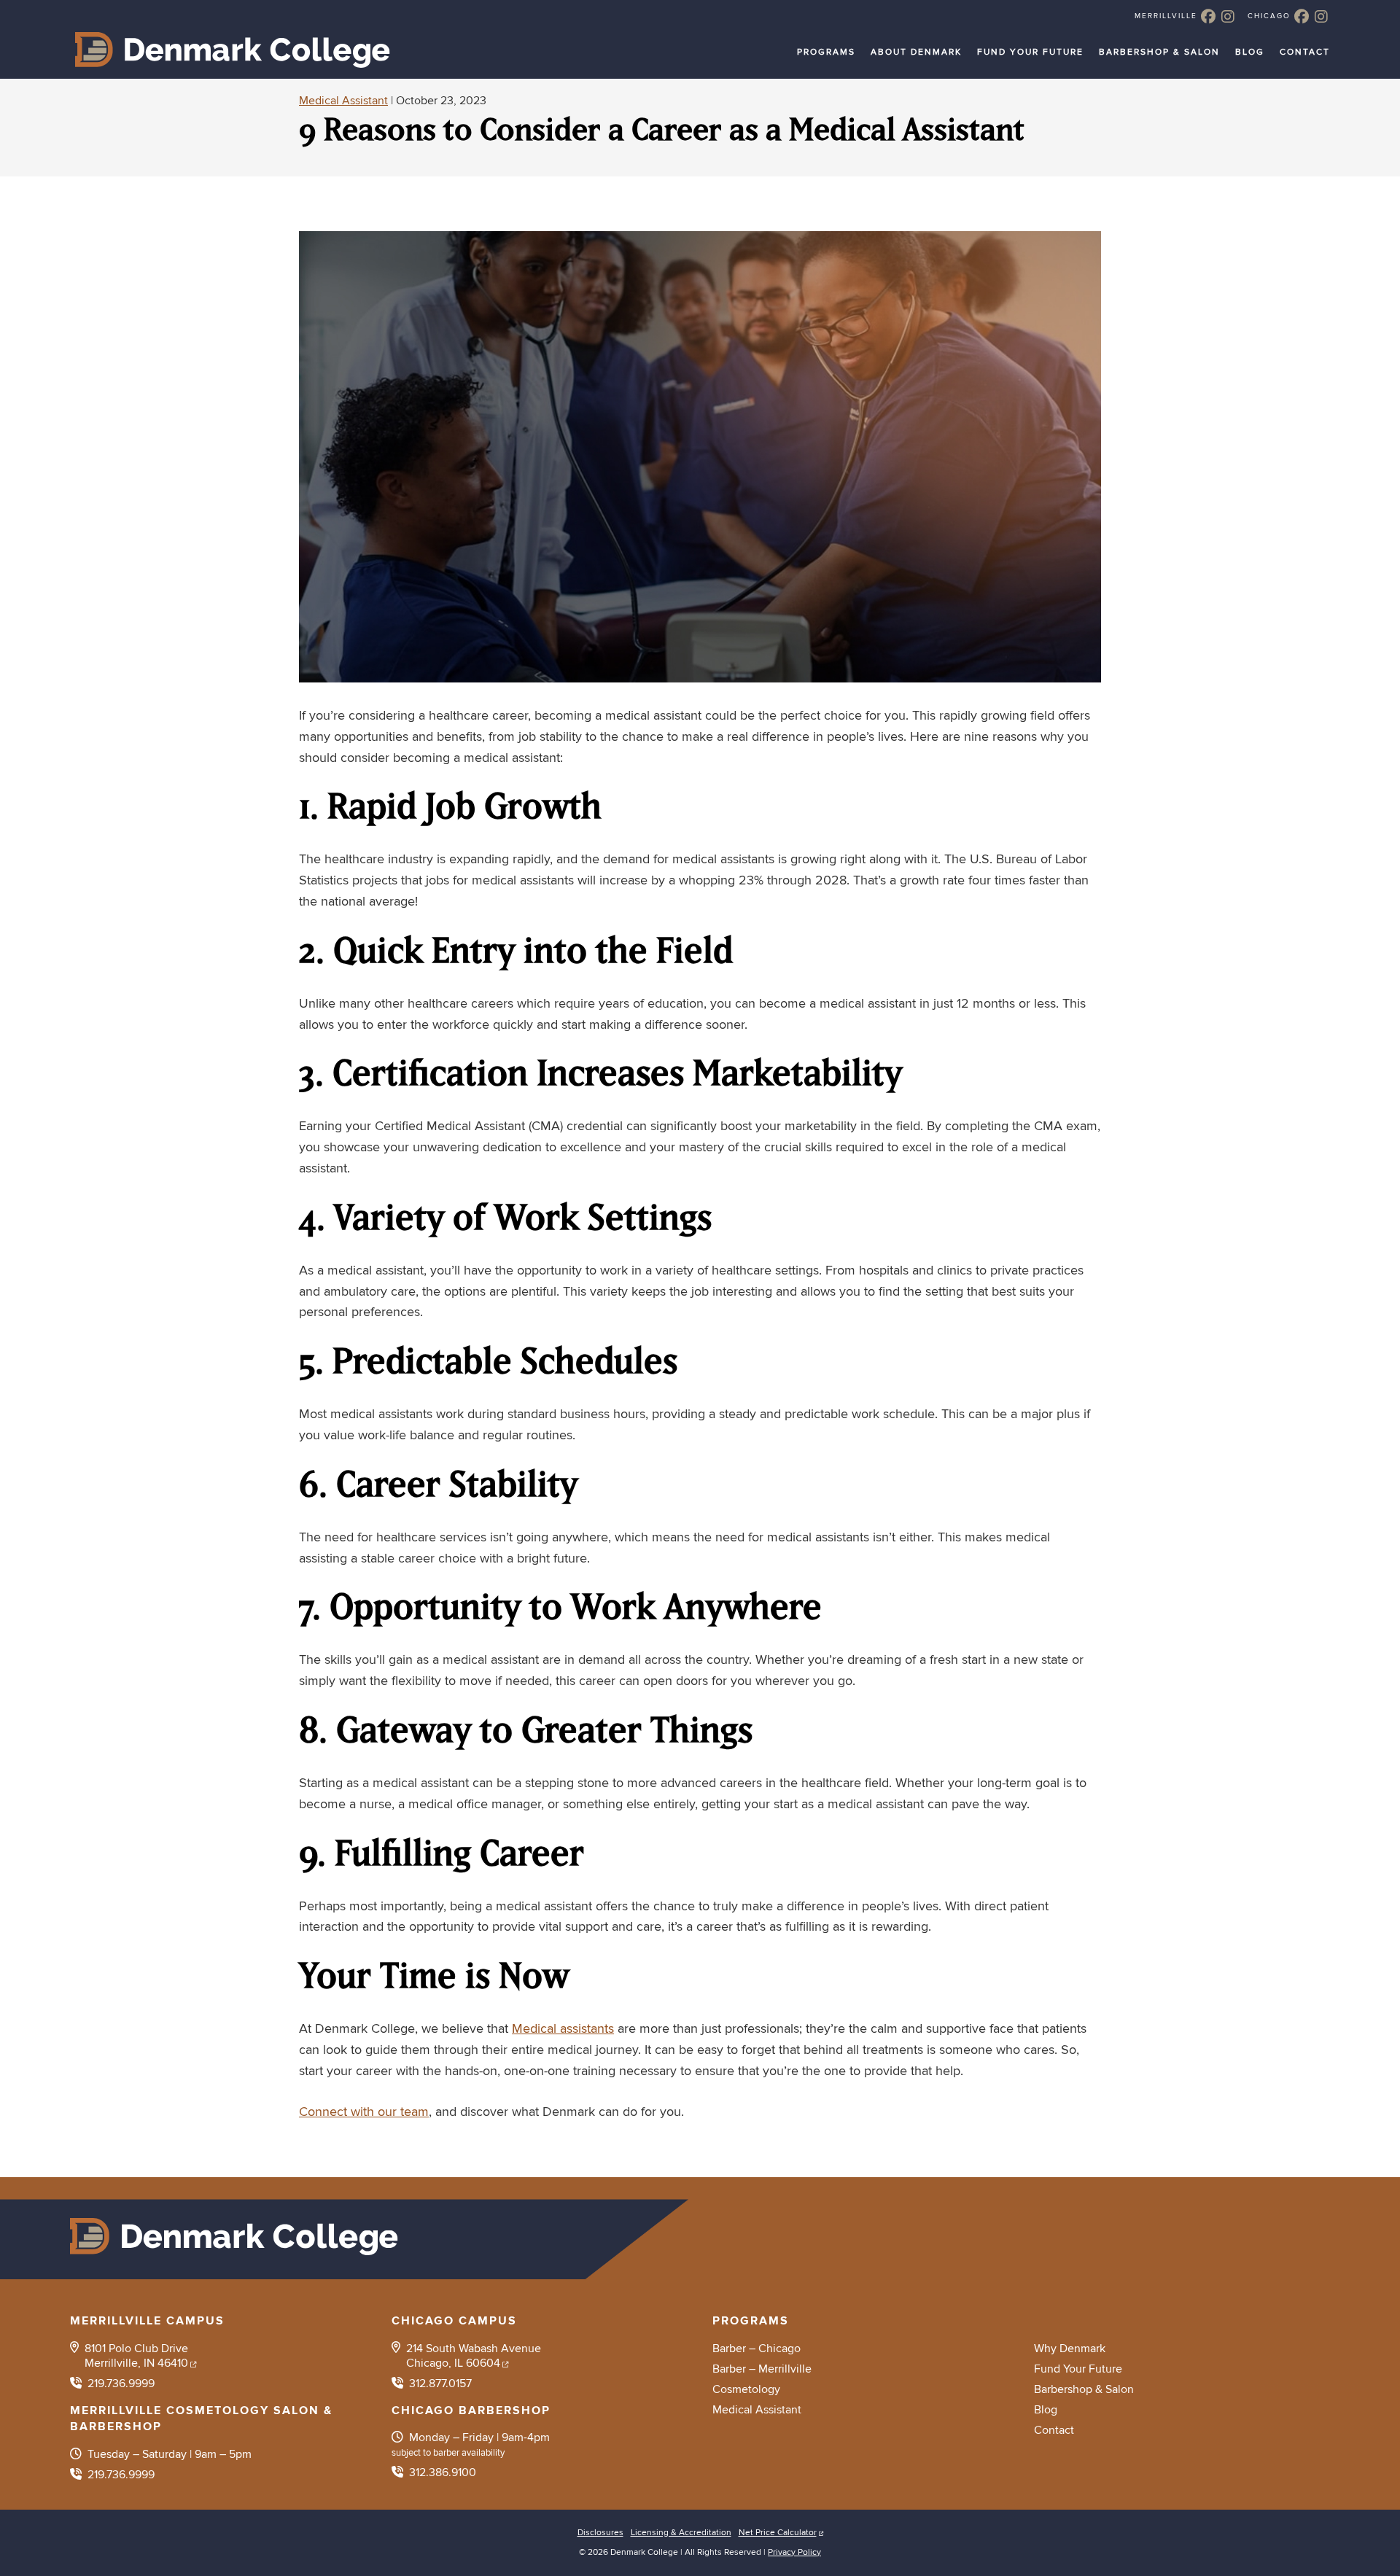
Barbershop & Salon (1159, 51)
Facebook (1208, 16)
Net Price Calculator (778, 2533)
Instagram (1228, 16)
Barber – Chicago (757, 2349)
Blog (1250, 51)
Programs (826, 51)
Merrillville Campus (147, 2321)
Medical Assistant (343, 101)
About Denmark (916, 51)
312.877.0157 (440, 2384)
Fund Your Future (1030, 51)
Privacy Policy (794, 2552)
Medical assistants (563, 2029)
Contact (1305, 51)
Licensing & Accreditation (681, 2533)
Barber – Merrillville (762, 2369)
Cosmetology (746, 2389)
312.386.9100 (443, 2472)
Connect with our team (364, 2112)
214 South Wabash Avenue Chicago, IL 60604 (474, 2356)
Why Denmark (1070, 2349)
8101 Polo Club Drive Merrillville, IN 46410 (136, 2356)
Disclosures (600, 2533)
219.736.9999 (121, 2384)
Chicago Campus (454, 2321)
